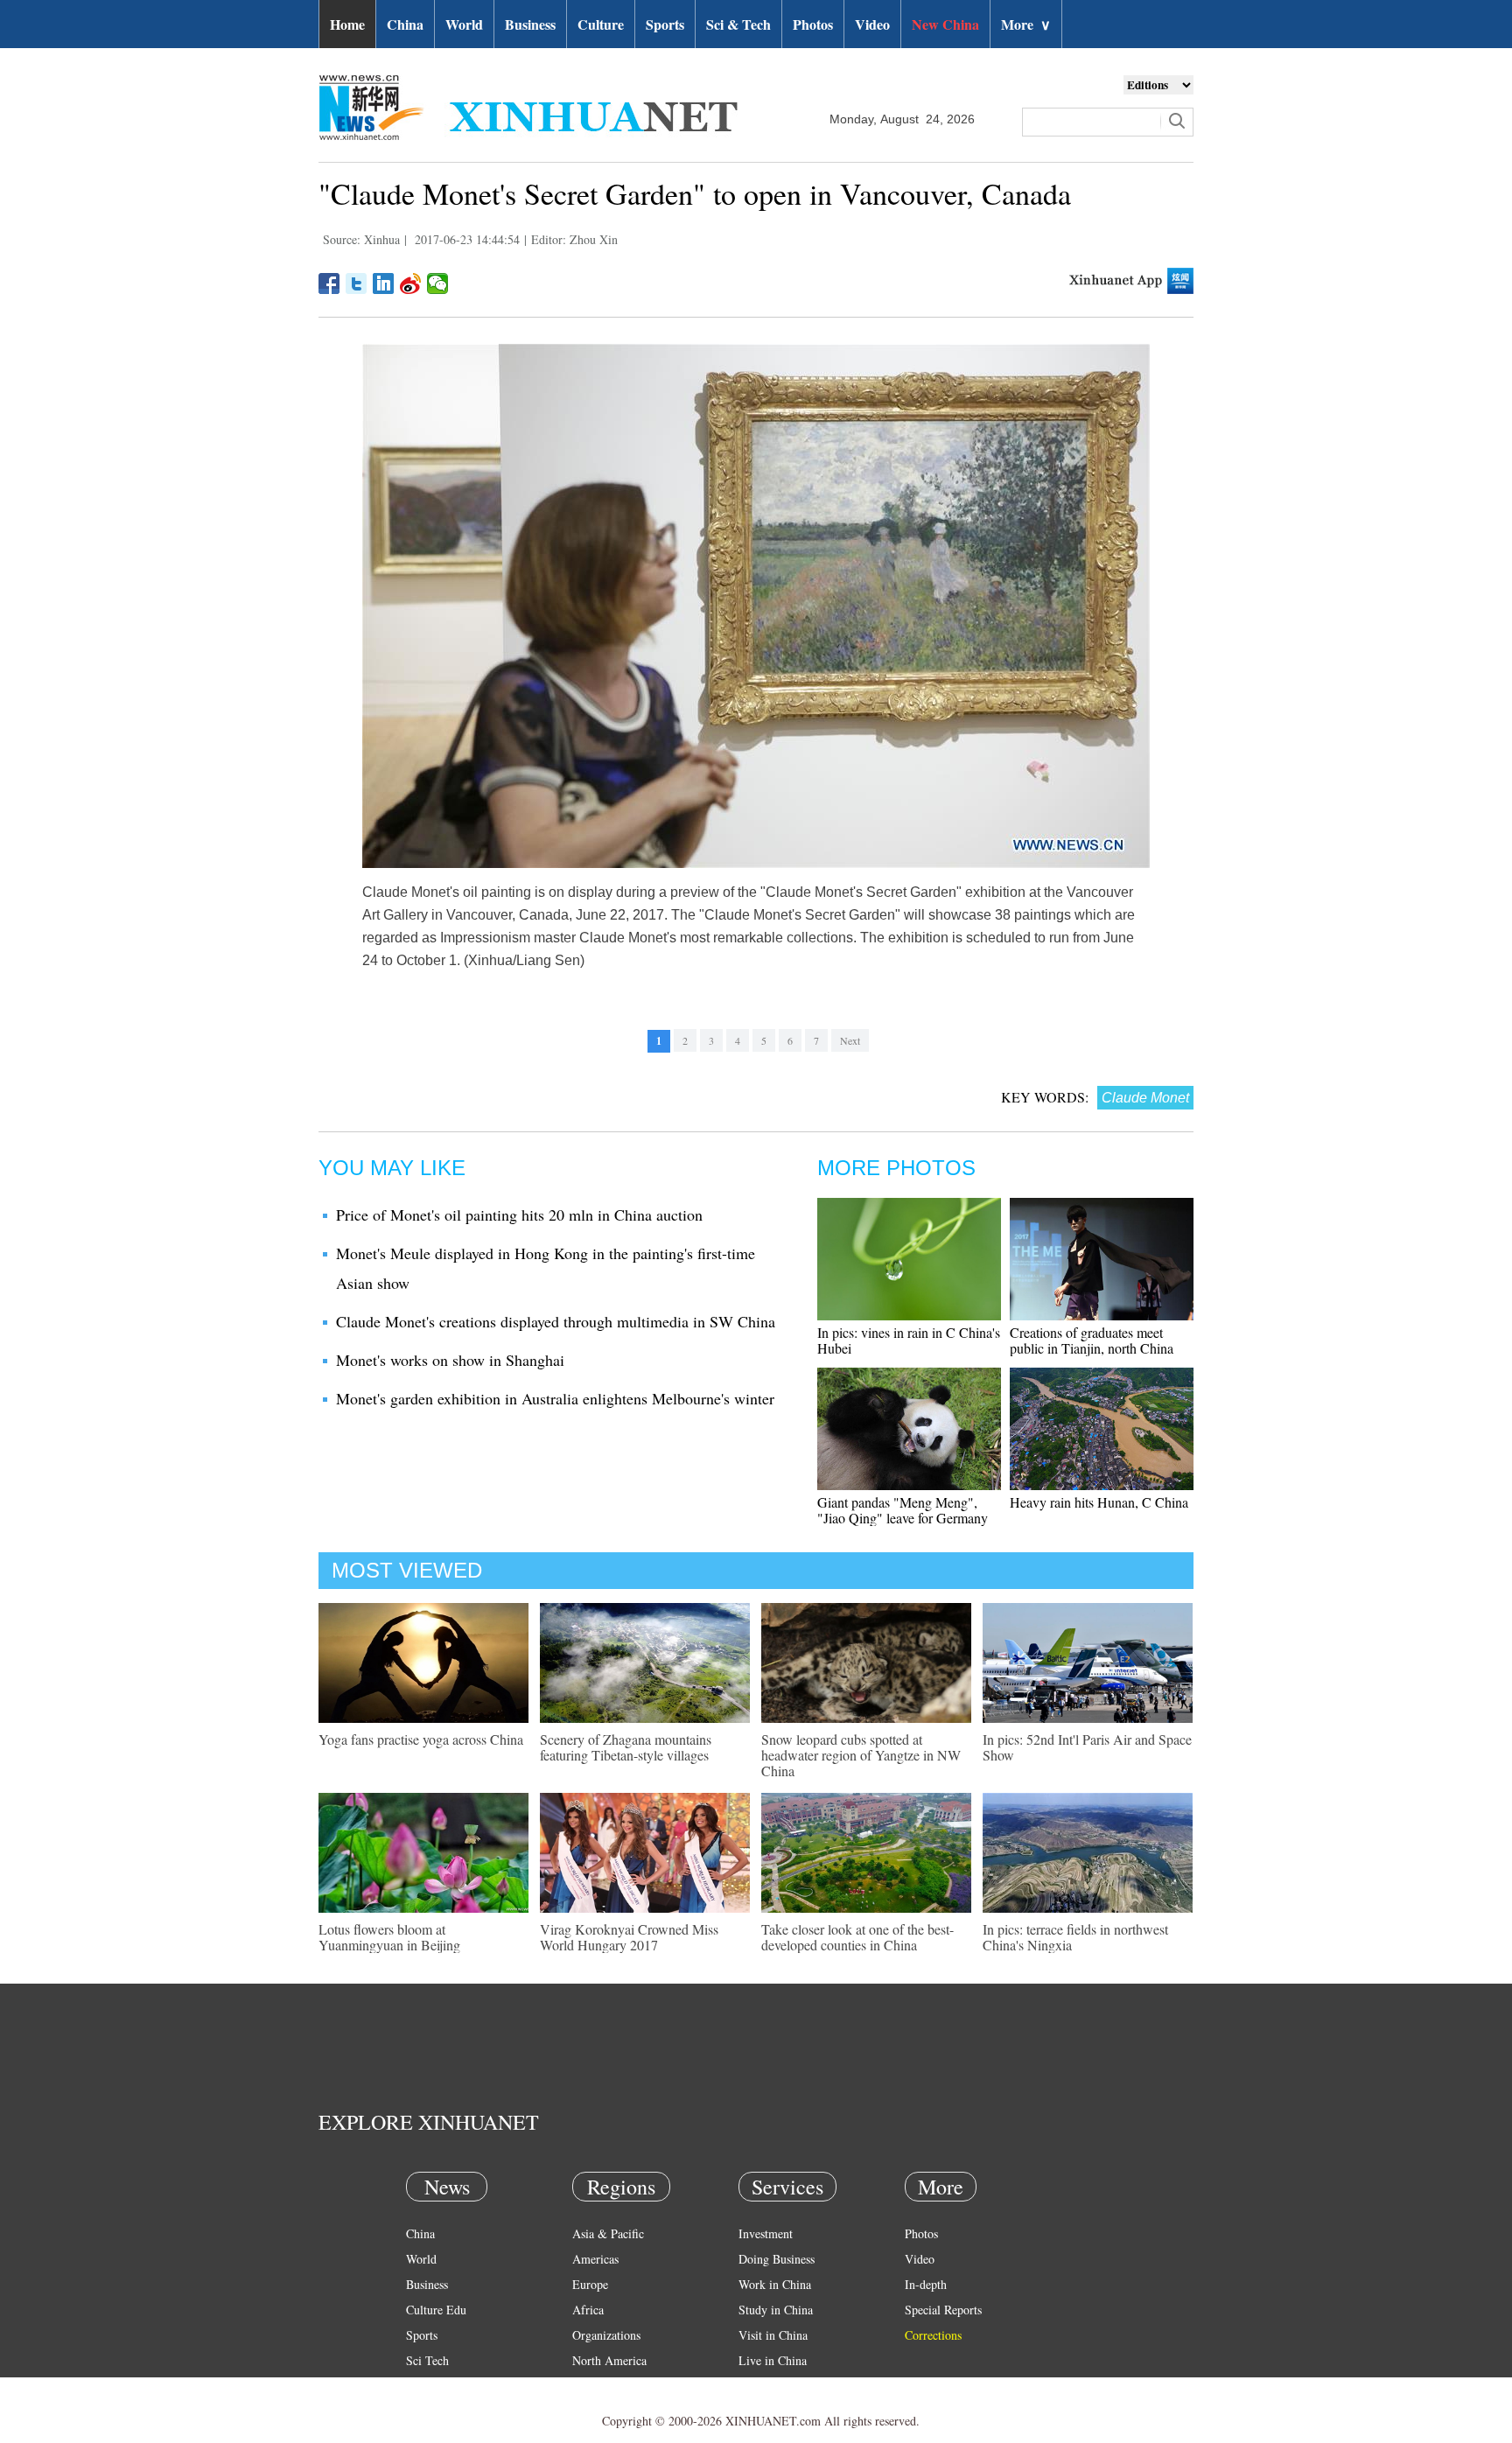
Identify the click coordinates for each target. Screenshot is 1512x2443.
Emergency (766, 2386)
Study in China (776, 2310)
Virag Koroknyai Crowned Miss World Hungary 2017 (629, 1937)
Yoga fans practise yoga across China (421, 1739)
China (405, 24)
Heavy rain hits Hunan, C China (1099, 1502)
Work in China (775, 2284)
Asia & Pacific (608, 2233)
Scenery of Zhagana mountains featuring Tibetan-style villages (626, 1747)
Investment (766, 2233)
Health (422, 2386)
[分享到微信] (438, 283)
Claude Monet (1145, 1098)
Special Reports (943, 2310)
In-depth (926, 2284)
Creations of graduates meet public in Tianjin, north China (1092, 1340)
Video (872, 24)
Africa (588, 2310)
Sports (665, 24)
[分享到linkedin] (384, 283)
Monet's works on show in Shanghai (450, 1360)
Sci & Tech (738, 24)
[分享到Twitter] (357, 283)
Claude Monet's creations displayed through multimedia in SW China (556, 1321)
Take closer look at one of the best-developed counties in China (857, 1937)
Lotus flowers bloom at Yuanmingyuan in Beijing (389, 1937)
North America (609, 2360)
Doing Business (777, 2259)
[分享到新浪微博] (411, 283)
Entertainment (441, 2411)
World (464, 24)
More (1026, 24)
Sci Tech (427, 2360)
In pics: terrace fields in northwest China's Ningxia (1075, 1937)
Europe (590, 2284)
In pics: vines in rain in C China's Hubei (909, 1340)
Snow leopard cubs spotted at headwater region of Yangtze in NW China (861, 1755)
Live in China (773, 2360)
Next (850, 1040)
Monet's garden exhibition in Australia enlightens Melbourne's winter (555, 1398)
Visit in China (773, 2335)
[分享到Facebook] (329, 283)
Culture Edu (436, 2310)
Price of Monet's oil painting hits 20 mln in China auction (519, 1214)
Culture (601, 24)
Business (530, 24)
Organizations (606, 2335)
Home (347, 24)
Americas (595, 2259)
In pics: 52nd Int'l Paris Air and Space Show (1087, 1747)
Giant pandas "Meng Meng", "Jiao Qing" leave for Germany (903, 1510)
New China (945, 24)
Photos (813, 24)
